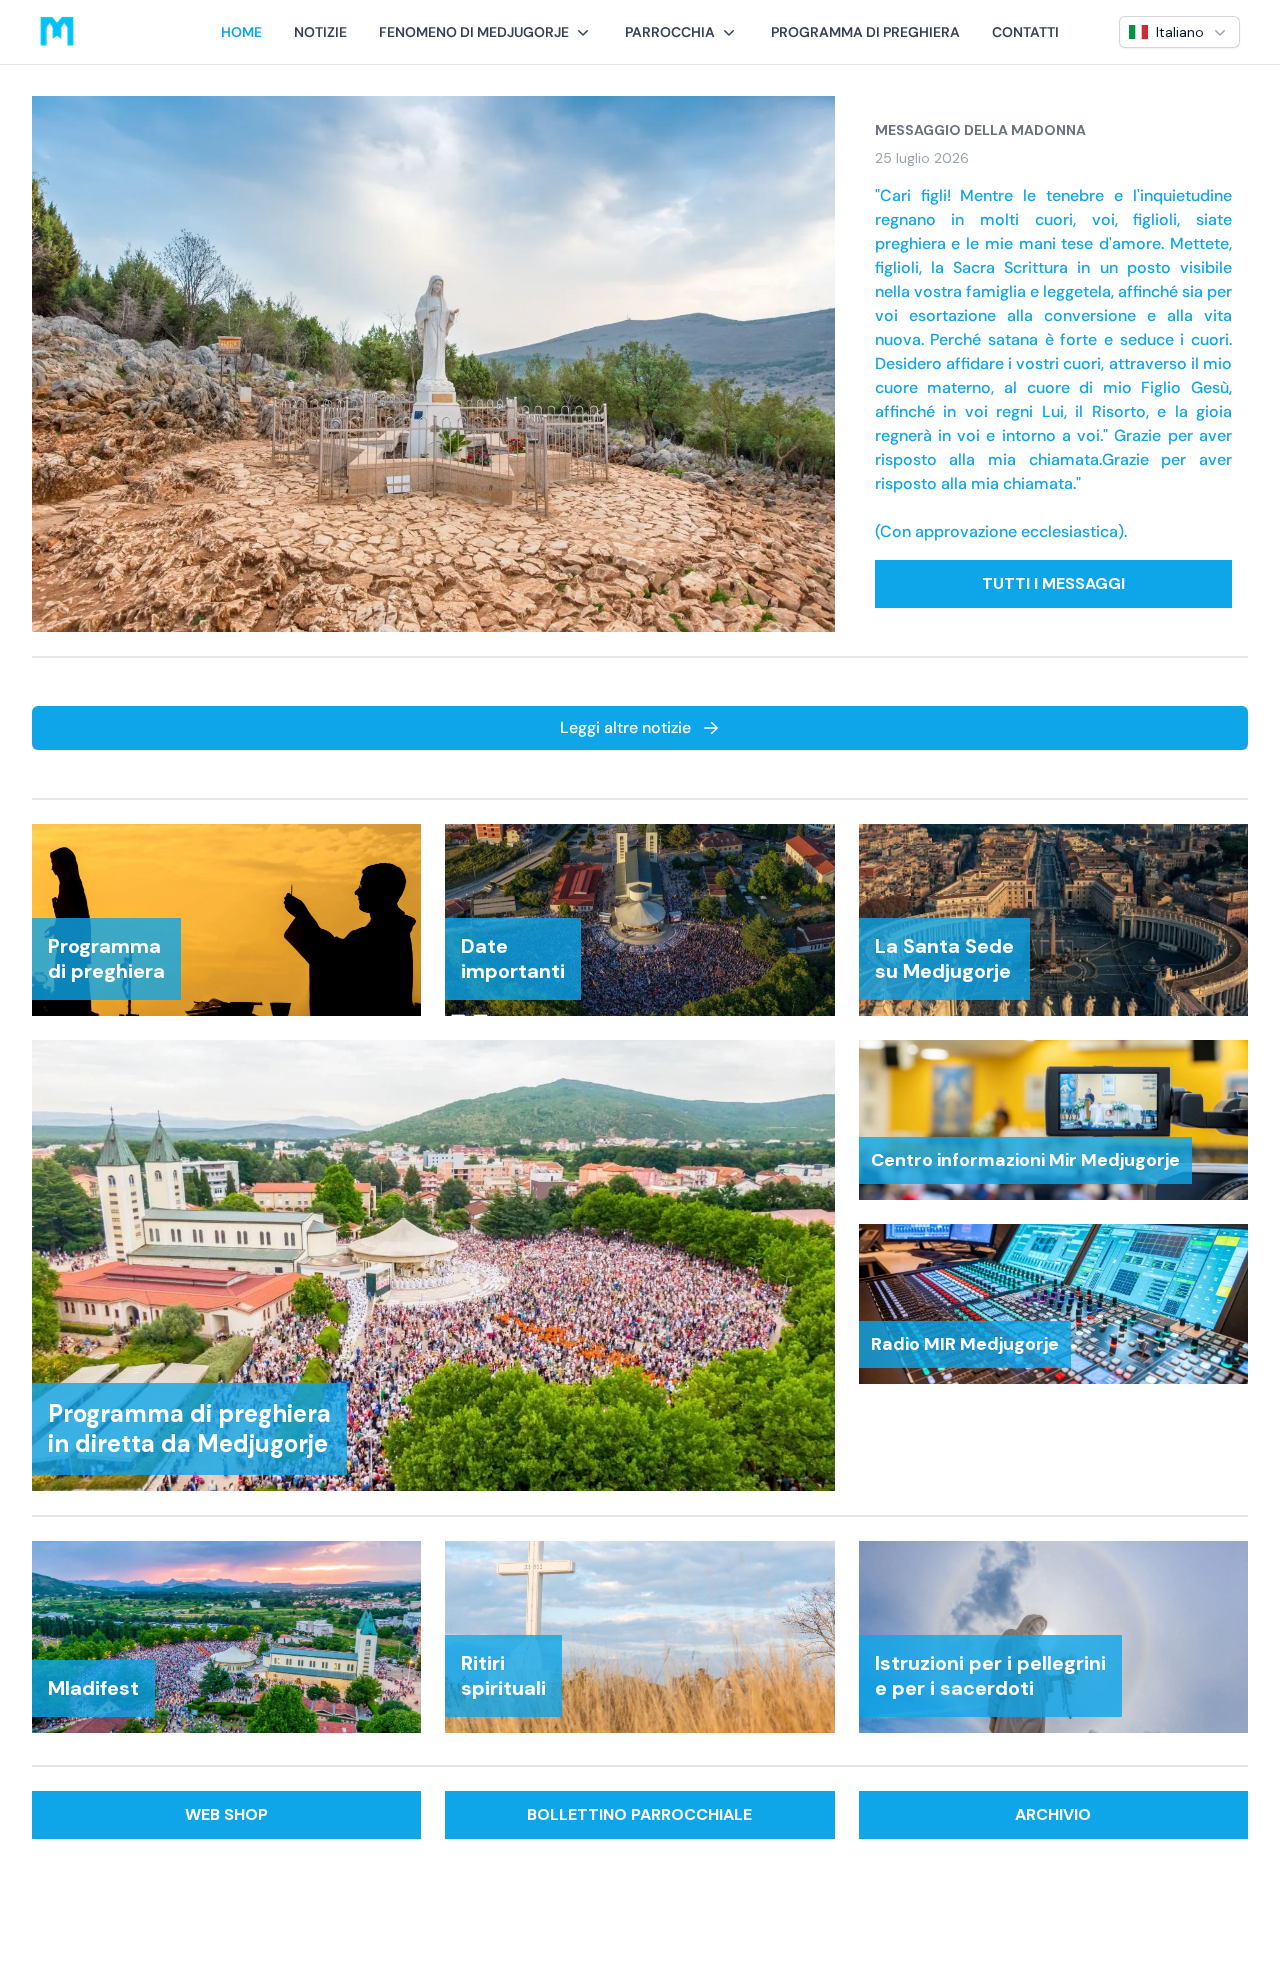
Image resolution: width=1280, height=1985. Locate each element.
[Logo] (57, 32)
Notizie (320, 32)
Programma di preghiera (865, 32)
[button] (486, 32)
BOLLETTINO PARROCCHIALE (639, 1814)
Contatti (1025, 32)
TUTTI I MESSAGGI (1053, 583)
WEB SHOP (226, 1814)
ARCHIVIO (1053, 1814)
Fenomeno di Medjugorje (474, 32)
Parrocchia (670, 32)
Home (241, 32)
